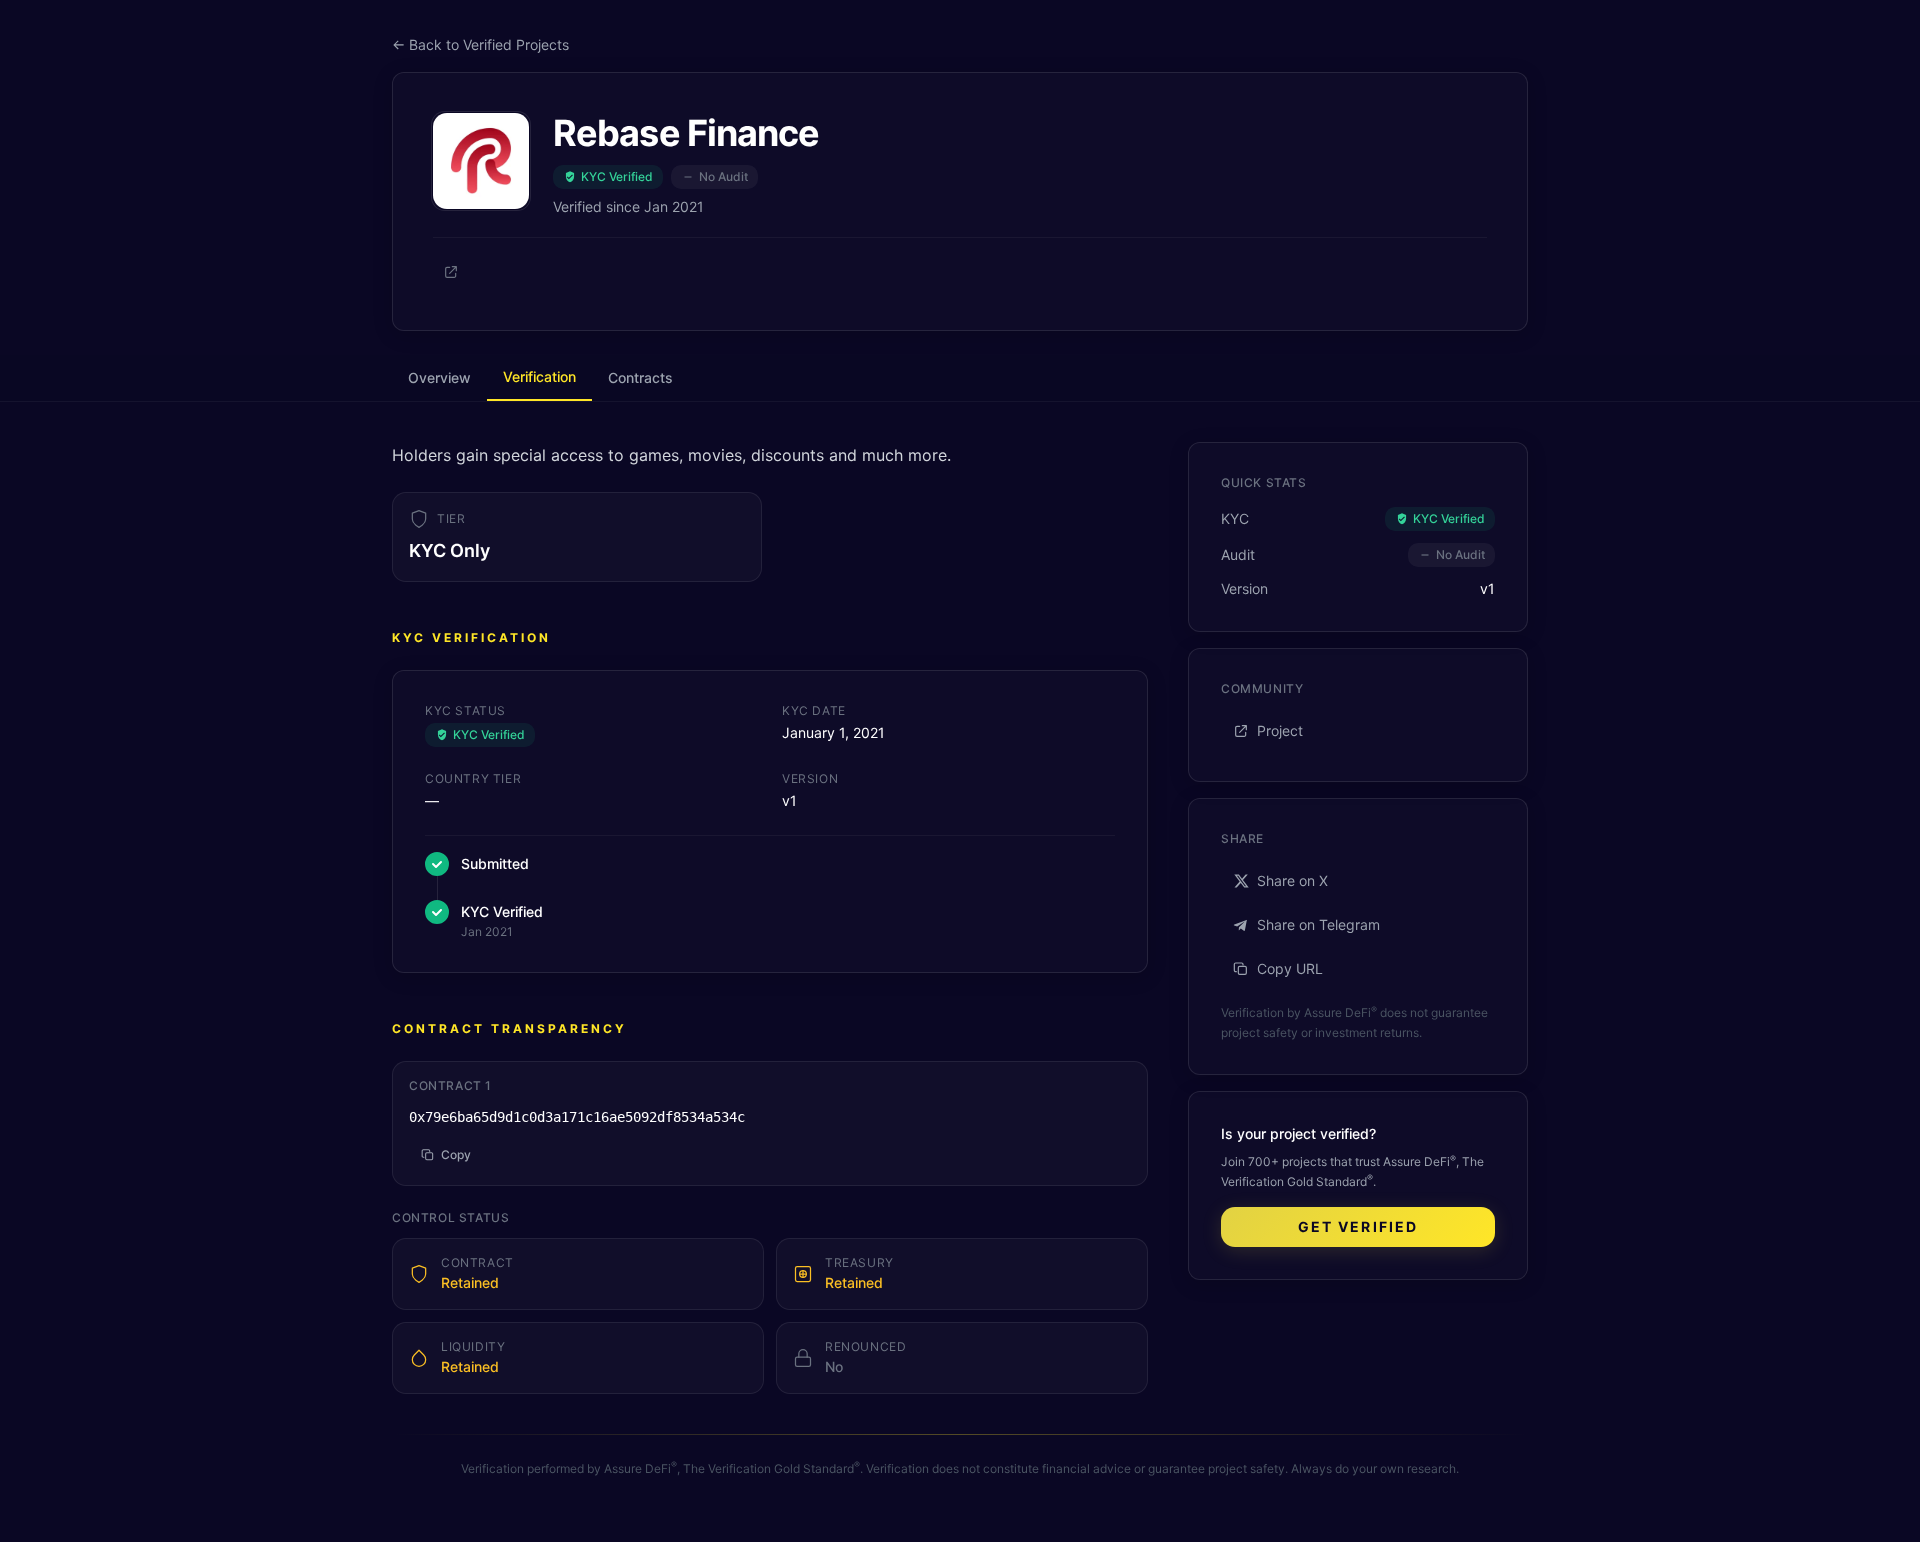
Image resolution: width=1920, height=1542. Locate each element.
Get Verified (1358, 1226)
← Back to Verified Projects (480, 44)
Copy (456, 1154)
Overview (439, 377)
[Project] (451, 272)
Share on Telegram (1318, 924)
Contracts (640, 377)
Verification (539, 376)
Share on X (1292, 880)
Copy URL (1290, 968)
